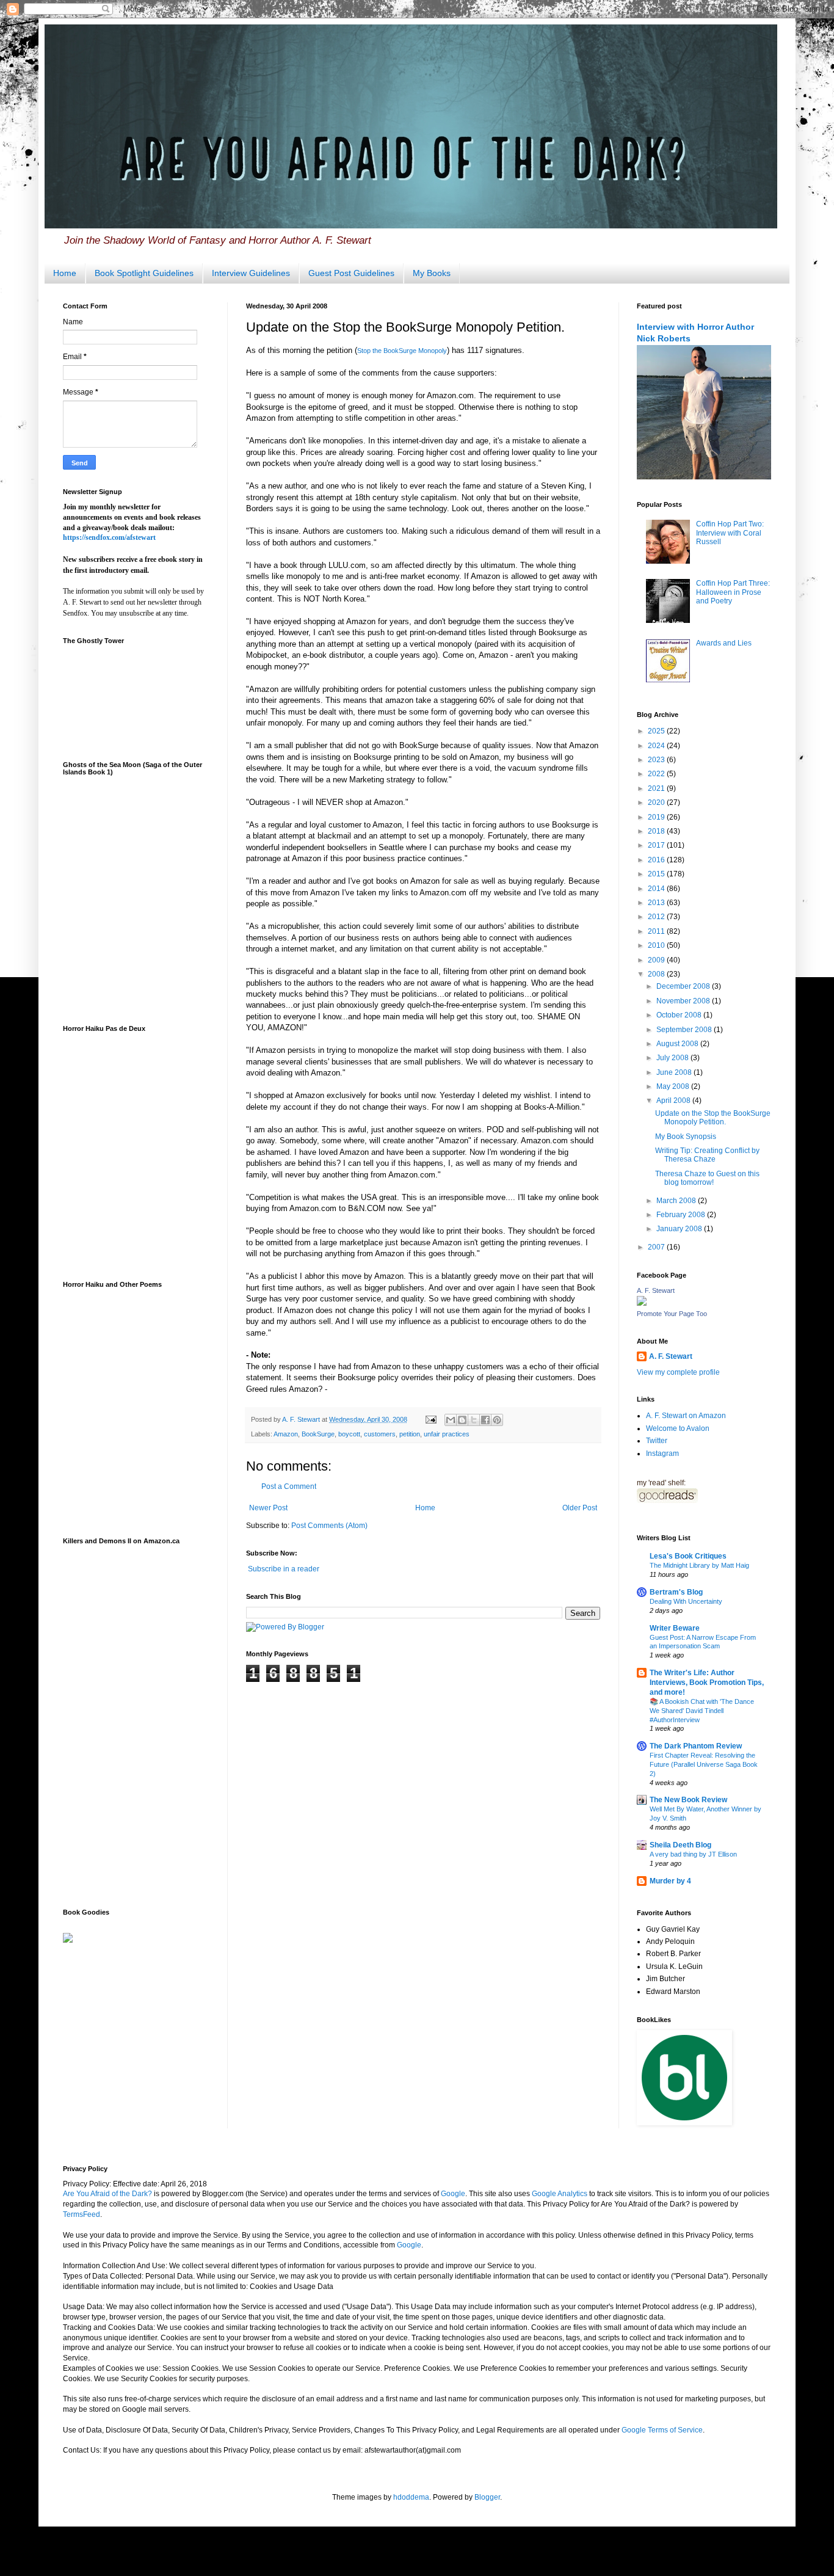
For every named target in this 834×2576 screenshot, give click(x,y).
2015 (657, 874)
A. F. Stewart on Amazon (686, 1416)
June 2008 (675, 1072)
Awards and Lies (724, 643)
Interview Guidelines (251, 273)
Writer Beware (675, 1628)
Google (453, 2194)
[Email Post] (430, 1419)
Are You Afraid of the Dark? (107, 2194)
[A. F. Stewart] (642, 1303)
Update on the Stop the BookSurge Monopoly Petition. (713, 1118)
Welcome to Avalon (678, 1428)
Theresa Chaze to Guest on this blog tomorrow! (707, 1178)
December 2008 (684, 986)
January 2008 (680, 1229)
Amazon (286, 1434)
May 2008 (674, 1086)
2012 (657, 917)
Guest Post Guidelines (351, 273)
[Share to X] (474, 1420)
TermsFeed (82, 2214)
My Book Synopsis (686, 1137)
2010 (657, 945)
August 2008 (678, 1044)
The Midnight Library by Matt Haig (699, 1565)
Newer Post (268, 1508)
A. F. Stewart (656, 1290)
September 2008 (685, 1030)
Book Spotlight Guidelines (144, 273)
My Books (432, 273)
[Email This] (451, 1420)
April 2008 (674, 1101)
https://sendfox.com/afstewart (109, 537)
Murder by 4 (670, 1881)
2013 (657, 903)
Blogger (487, 2497)
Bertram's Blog (676, 1592)
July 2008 (673, 1058)
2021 (657, 788)
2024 (657, 746)
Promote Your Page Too (672, 1314)
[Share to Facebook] (485, 1420)
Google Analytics (560, 2194)
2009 (657, 960)
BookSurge (318, 1434)
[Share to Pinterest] (497, 1420)
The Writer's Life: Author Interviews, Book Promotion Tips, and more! (707, 1683)
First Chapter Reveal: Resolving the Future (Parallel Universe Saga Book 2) (704, 1764)
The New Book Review (688, 1800)
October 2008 (680, 1015)
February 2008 (682, 1215)
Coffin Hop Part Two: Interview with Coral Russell (730, 533)
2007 (657, 1247)
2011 (657, 931)
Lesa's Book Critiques (688, 1556)
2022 (657, 774)
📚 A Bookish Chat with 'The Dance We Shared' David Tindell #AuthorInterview (702, 1711)
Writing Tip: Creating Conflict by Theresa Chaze (707, 1155)
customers (380, 1434)
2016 (657, 860)
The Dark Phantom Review (696, 1746)
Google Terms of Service (662, 2430)
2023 (657, 760)
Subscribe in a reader (284, 1569)
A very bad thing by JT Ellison (693, 1854)
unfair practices (447, 1434)
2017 (657, 845)
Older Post (580, 1508)
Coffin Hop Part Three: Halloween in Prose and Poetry (733, 592)
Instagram (662, 1454)
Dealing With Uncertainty (686, 1601)
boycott (349, 1434)
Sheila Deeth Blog (680, 1845)
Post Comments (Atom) (329, 1526)
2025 (657, 731)
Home (65, 273)
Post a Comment (289, 1486)
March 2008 (677, 1201)
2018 (657, 831)
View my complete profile (678, 1372)
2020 (657, 802)
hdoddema (411, 2497)
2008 (657, 974)
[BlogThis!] (462, 1420)
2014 (657, 889)
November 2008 (684, 1001)
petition (410, 1434)
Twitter (657, 1441)
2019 (657, 817)
